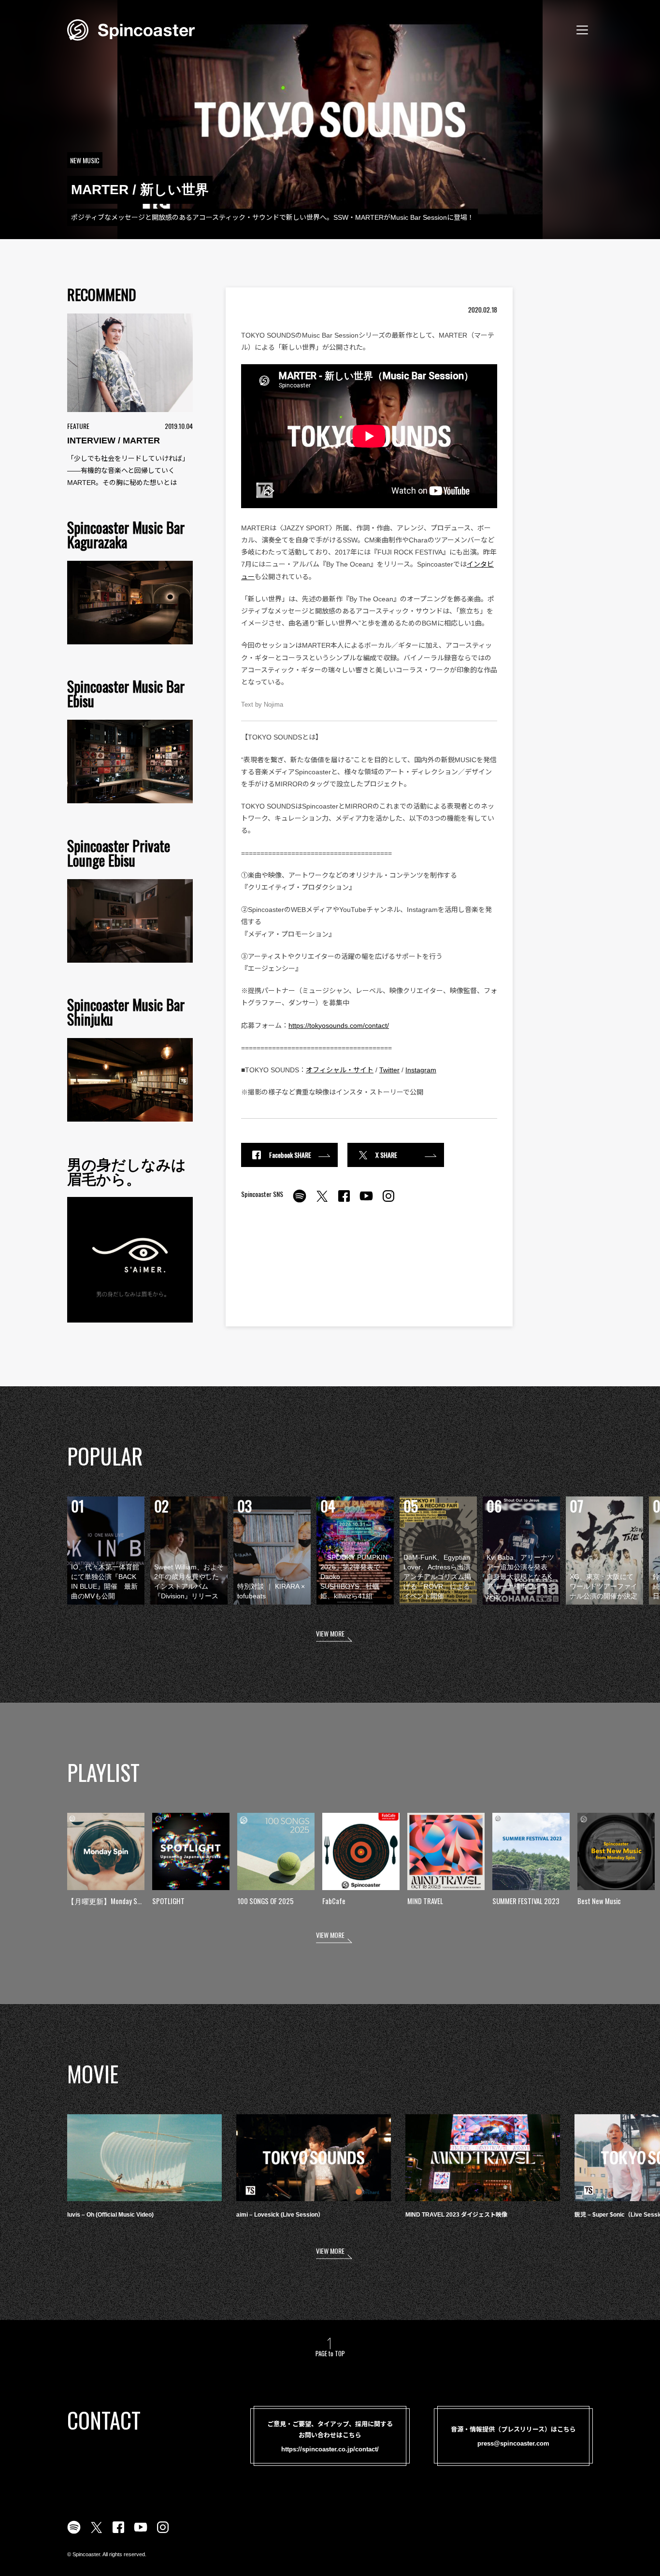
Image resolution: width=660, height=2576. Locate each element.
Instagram (421, 1070)
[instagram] (388, 1201)
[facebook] (344, 1201)
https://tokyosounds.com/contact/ (339, 1025)
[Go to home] (131, 29)
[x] (322, 1201)
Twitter (389, 1070)
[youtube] (366, 1201)
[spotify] (300, 1201)
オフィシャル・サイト (340, 1070)
